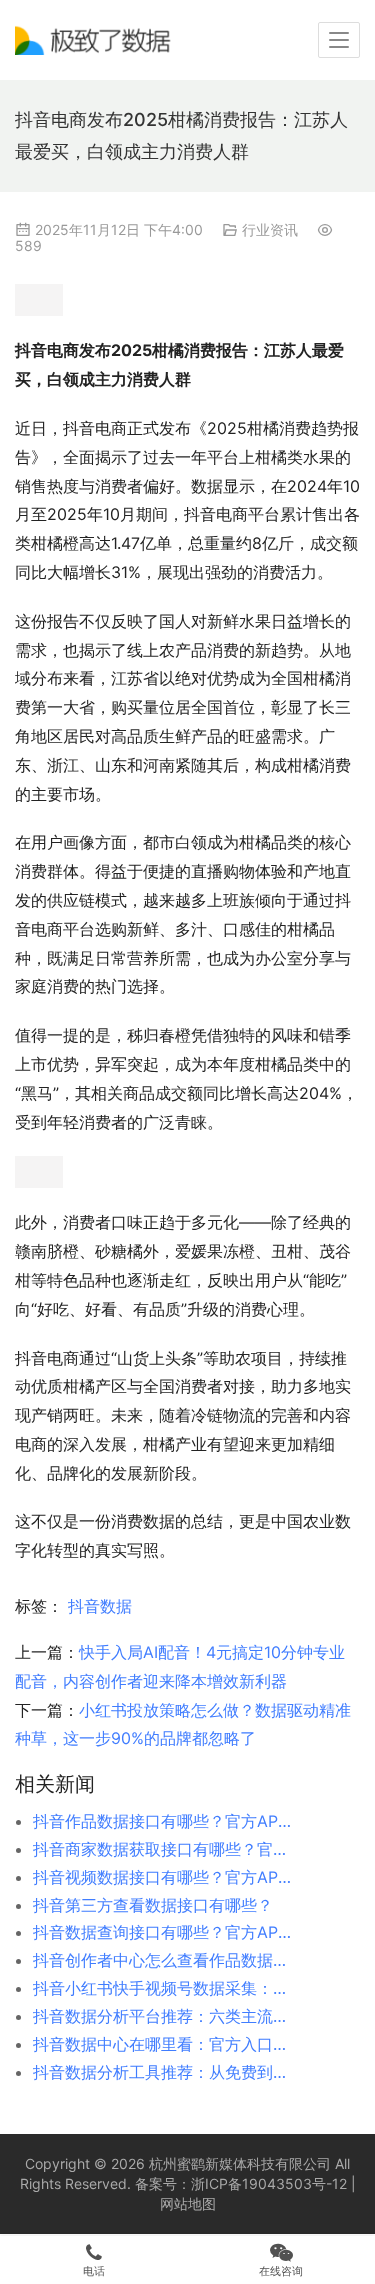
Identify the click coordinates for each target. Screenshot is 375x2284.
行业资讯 (270, 229)
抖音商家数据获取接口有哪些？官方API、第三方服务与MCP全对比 (164, 1849)
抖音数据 (100, 1606)
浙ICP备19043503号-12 (269, 2183)
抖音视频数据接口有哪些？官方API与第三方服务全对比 (164, 1877)
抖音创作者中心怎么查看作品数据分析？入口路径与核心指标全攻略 (164, 1960)
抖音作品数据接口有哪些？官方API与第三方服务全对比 (164, 1821)
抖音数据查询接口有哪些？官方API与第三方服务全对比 (164, 1932)
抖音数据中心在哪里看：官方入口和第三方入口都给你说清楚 (164, 2044)
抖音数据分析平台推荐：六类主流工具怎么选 (164, 2016)
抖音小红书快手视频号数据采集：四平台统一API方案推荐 (164, 1988)
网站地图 (188, 2203)
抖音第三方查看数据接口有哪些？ (153, 1905)
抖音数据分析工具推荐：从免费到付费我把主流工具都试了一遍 (164, 2072)
